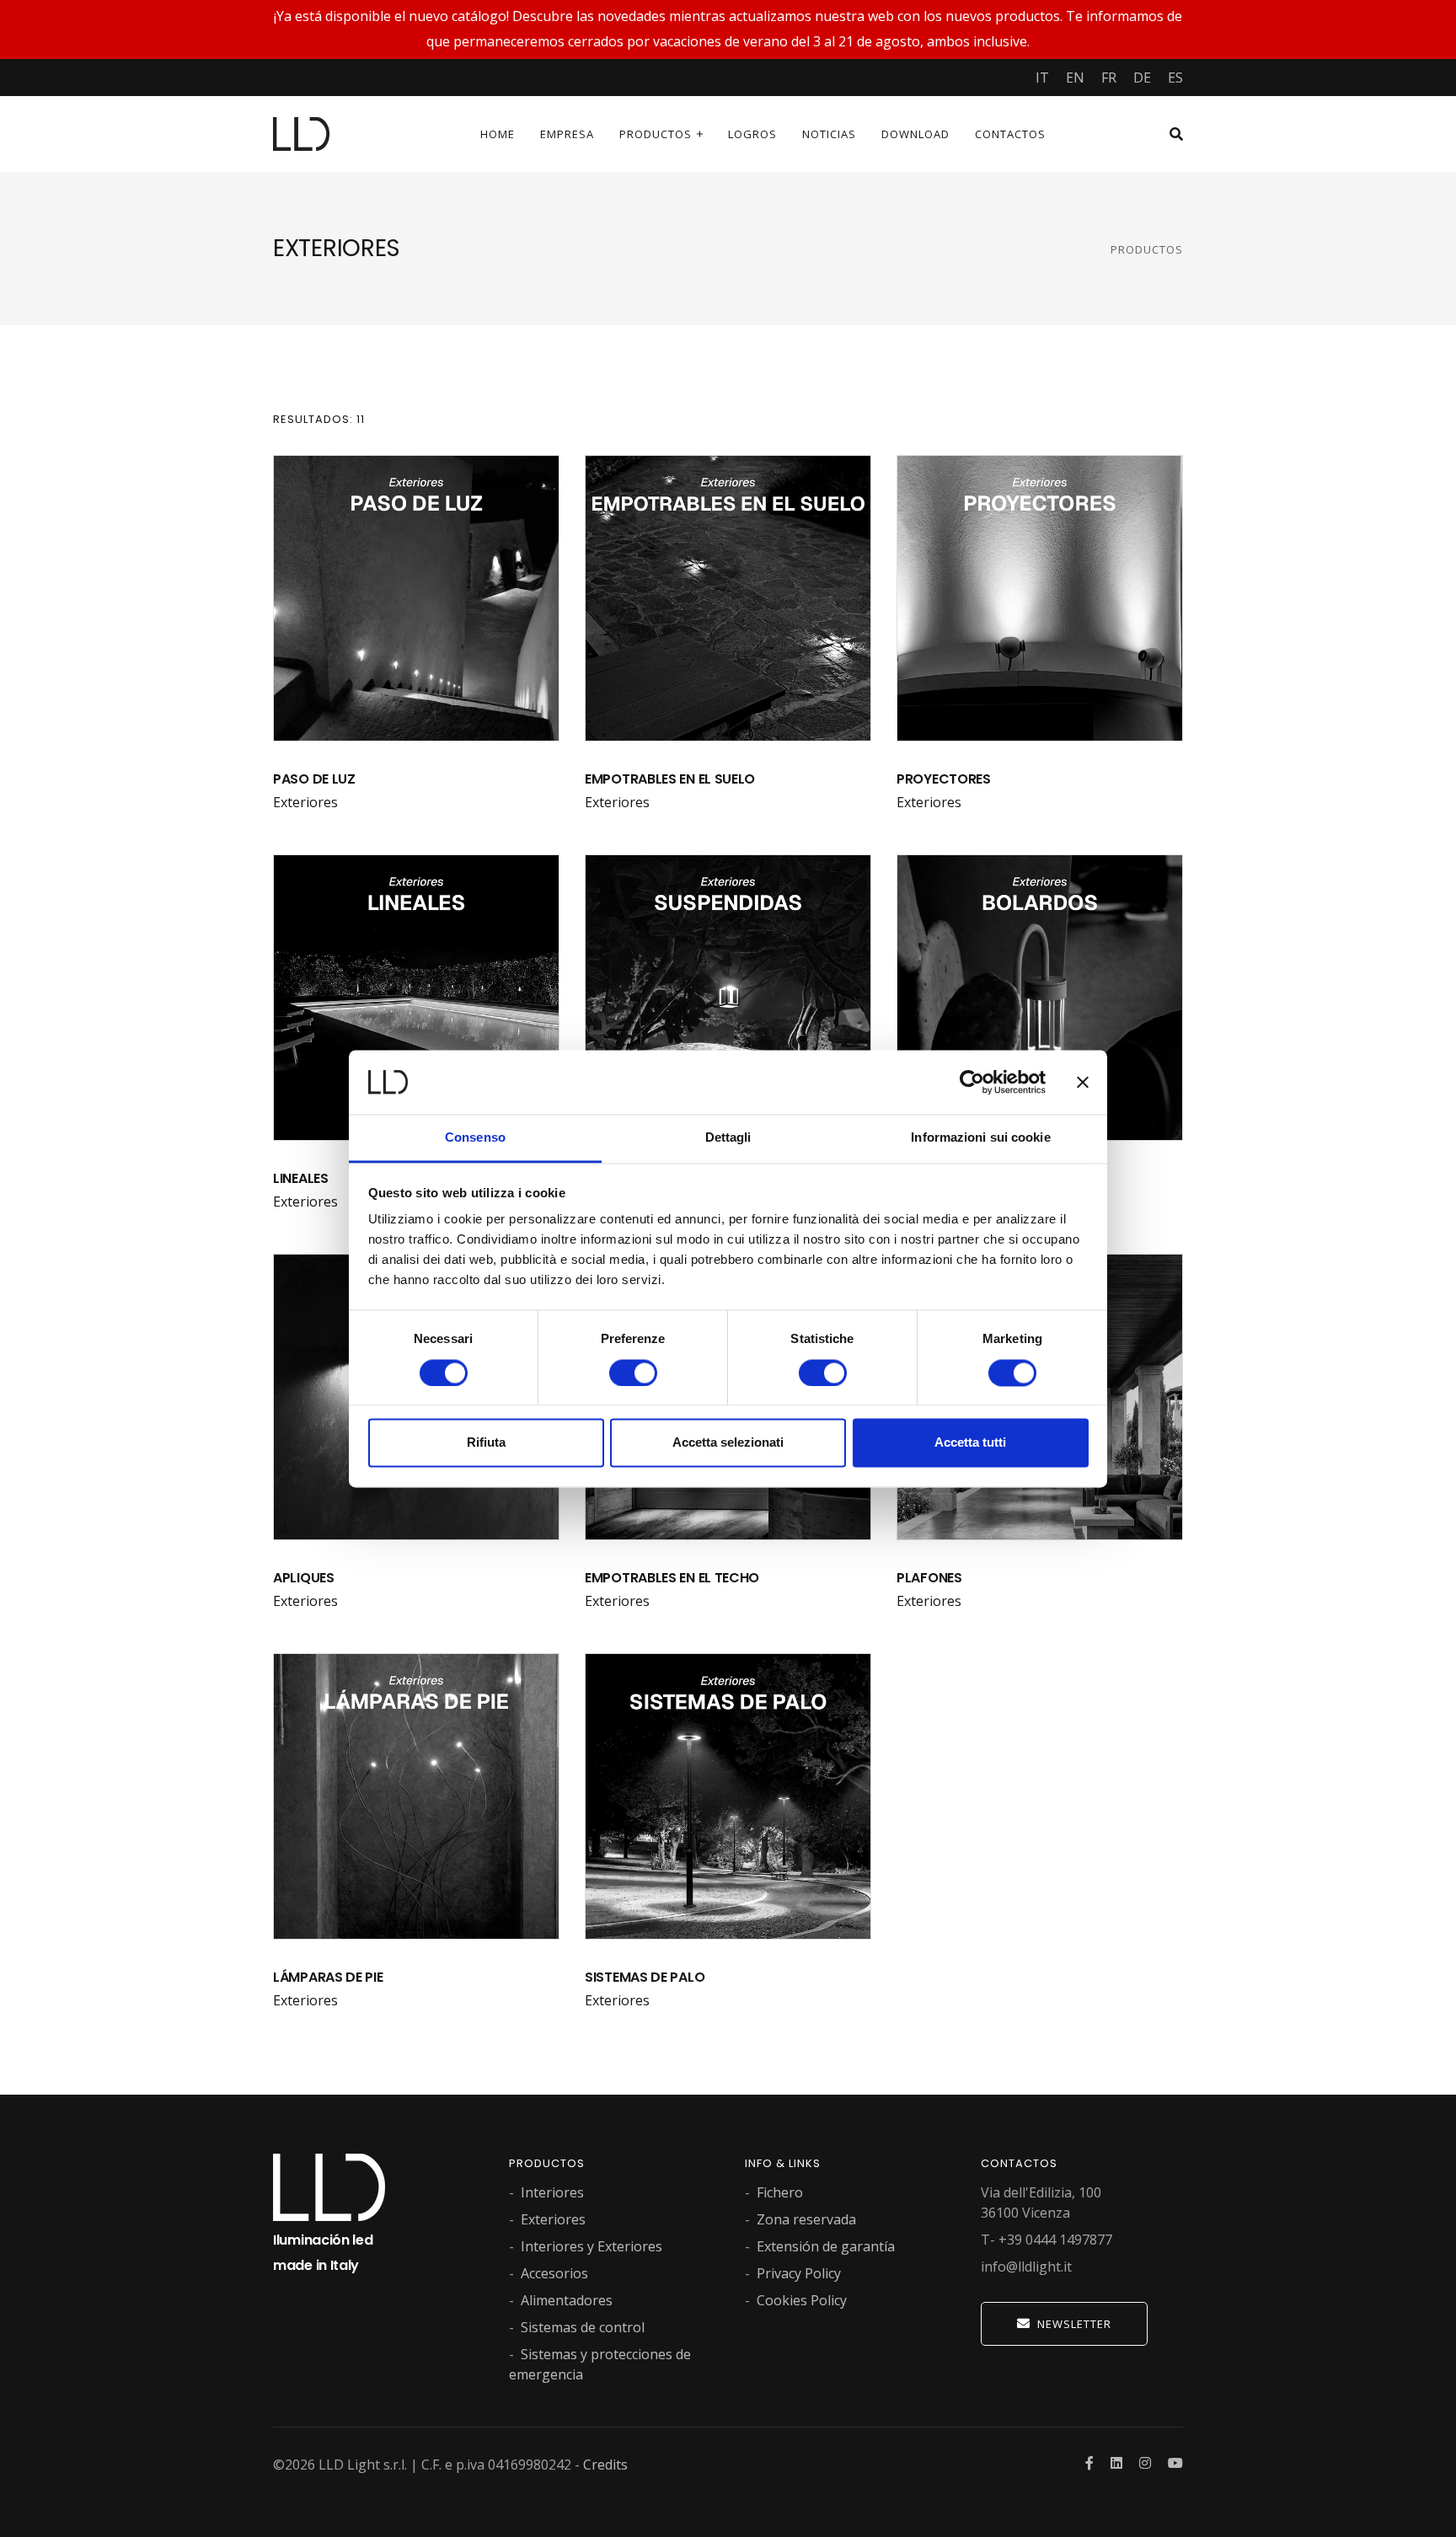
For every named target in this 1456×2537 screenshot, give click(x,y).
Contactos (1010, 134)
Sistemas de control (583, 2327)
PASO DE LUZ (314, 779)
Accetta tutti (970, 1443)
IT (1042, 78)
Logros (752, 134)
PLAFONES (929, 1578)
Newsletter (1074, 2324)
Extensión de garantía (826, 2246)
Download (915, 134)
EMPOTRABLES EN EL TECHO (672, 1578)
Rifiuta (486, 1443)
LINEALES (301, 1178)
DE (1142, 78)
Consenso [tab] (475, 1138)
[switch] (633, 1373)
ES (1175, 78)
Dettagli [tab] (728, 1138)
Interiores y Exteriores (591, 2246)
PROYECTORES (944, 779)
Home (498, 134)
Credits (605, 2465)
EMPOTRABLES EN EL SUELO (670, 779)
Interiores (552, 2192)
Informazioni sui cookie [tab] (980, 1138)
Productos (656, 134)
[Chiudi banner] (1083, 1082)
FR (1109, 78)
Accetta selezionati (728, 1443)
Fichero (780, 2192)
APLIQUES (304, 1578)
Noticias (829, 134)
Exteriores (305, 802)
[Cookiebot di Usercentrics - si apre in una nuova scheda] (972, 1082)
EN (1075, 78)
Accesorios (554, 2273)
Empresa (567, 134)
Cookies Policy (802, 2300)
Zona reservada (806, 2219)
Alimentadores (567, 2300)
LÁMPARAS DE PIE (328, 1977)
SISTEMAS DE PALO (645, 1977)
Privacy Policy (799, 2273)
